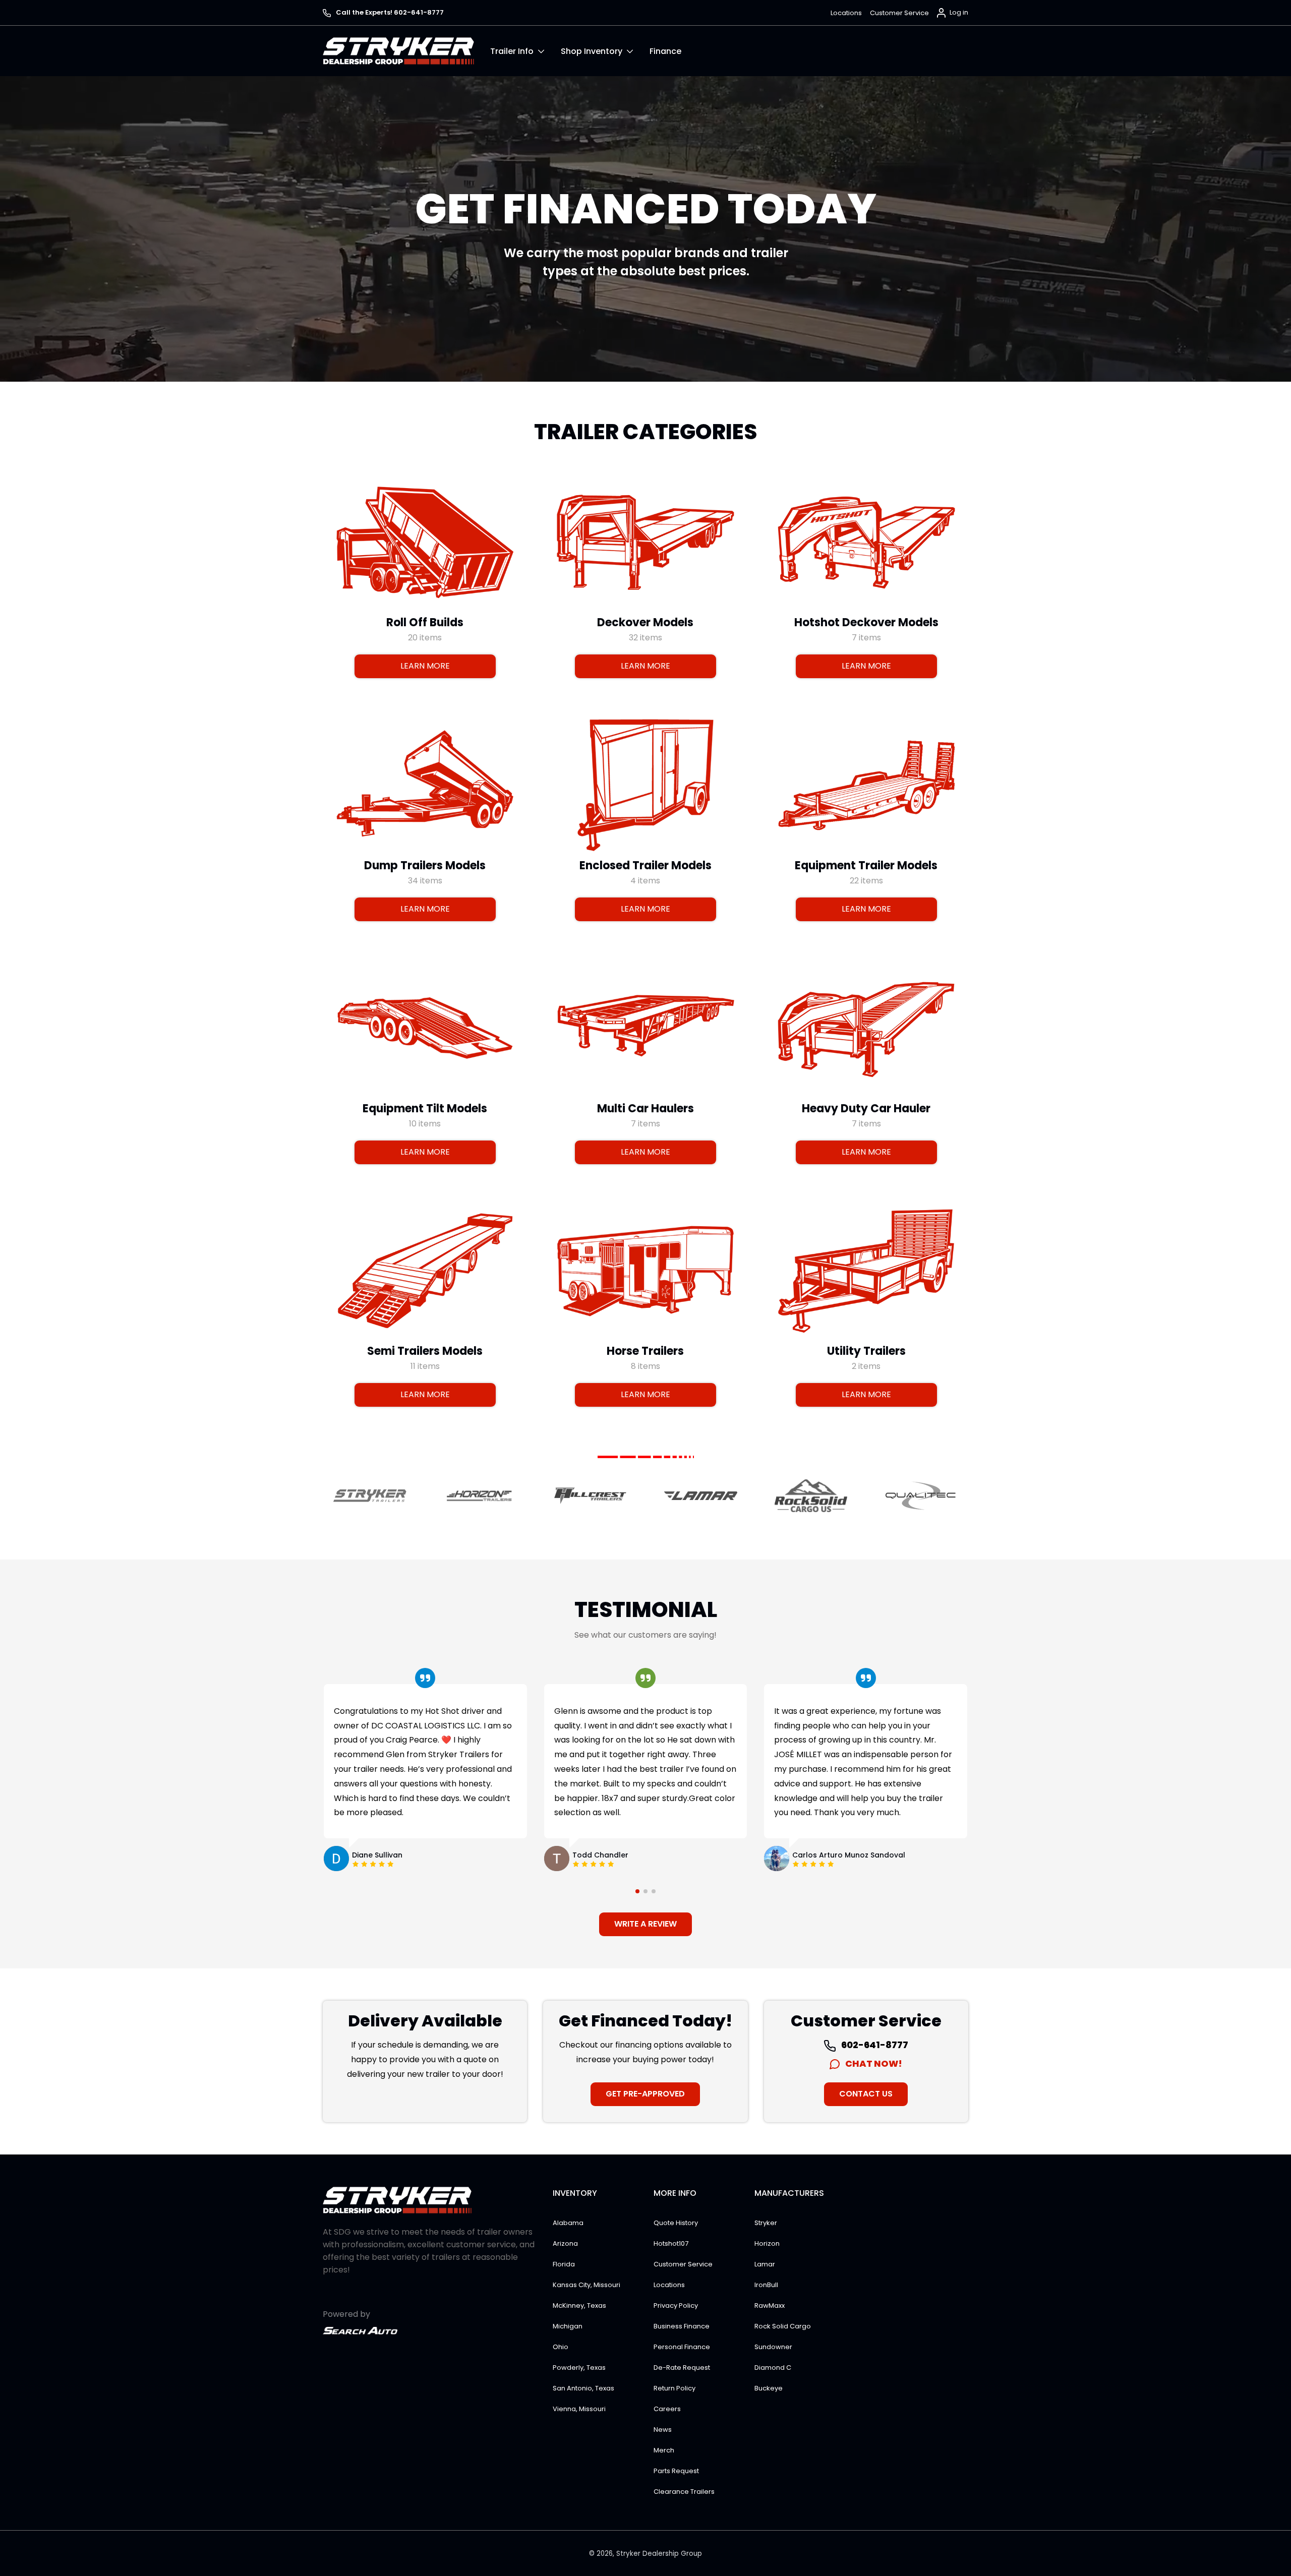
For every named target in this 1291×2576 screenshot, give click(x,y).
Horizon (767, 2243)
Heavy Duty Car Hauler (866, 1108)
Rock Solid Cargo (783, 2326)
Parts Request (676, 2471)
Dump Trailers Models (425, 865)
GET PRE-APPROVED (645, 2094)
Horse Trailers (645, 1351)
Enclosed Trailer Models (645, 865)
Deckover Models (645, 622)
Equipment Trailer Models (866, 865)
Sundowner (773, 2347)
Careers (667, 2409)
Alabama (568, 2223)
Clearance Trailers (684, 2492)
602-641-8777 (874, 2045)
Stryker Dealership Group (659, 2554)
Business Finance (682, 2326)
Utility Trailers (866, 1351)
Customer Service (899, 13)
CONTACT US (866, 2094)
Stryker (766, 2223)
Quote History (676, 2223)
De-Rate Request (682, 2368)
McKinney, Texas (579, 2305)
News (663, 2430)
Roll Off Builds (425, 622)
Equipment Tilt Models (425, 1108)
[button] (525, 51)
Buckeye (769, 2388)
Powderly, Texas (579, 2368)
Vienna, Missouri (579, 2409)
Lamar (765, 2264)
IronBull (766, 2285)
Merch (664, 2450)
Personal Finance (682, 2347)
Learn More (425, 666)
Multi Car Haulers (645, 1108)
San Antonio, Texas (583, 2388)
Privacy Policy (676, 2305)
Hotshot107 (671, 2243)
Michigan (568, 2326)
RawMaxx (770, 2305)
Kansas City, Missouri (586, 2285)
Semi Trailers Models (425, 1351)
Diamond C (773, 2368)
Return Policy (674, 2388)
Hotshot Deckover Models (866, 622)
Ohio (561, 2347)
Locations (846, 13)
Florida (564, 2264)
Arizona (565, 2243)
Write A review (645, 1924)
